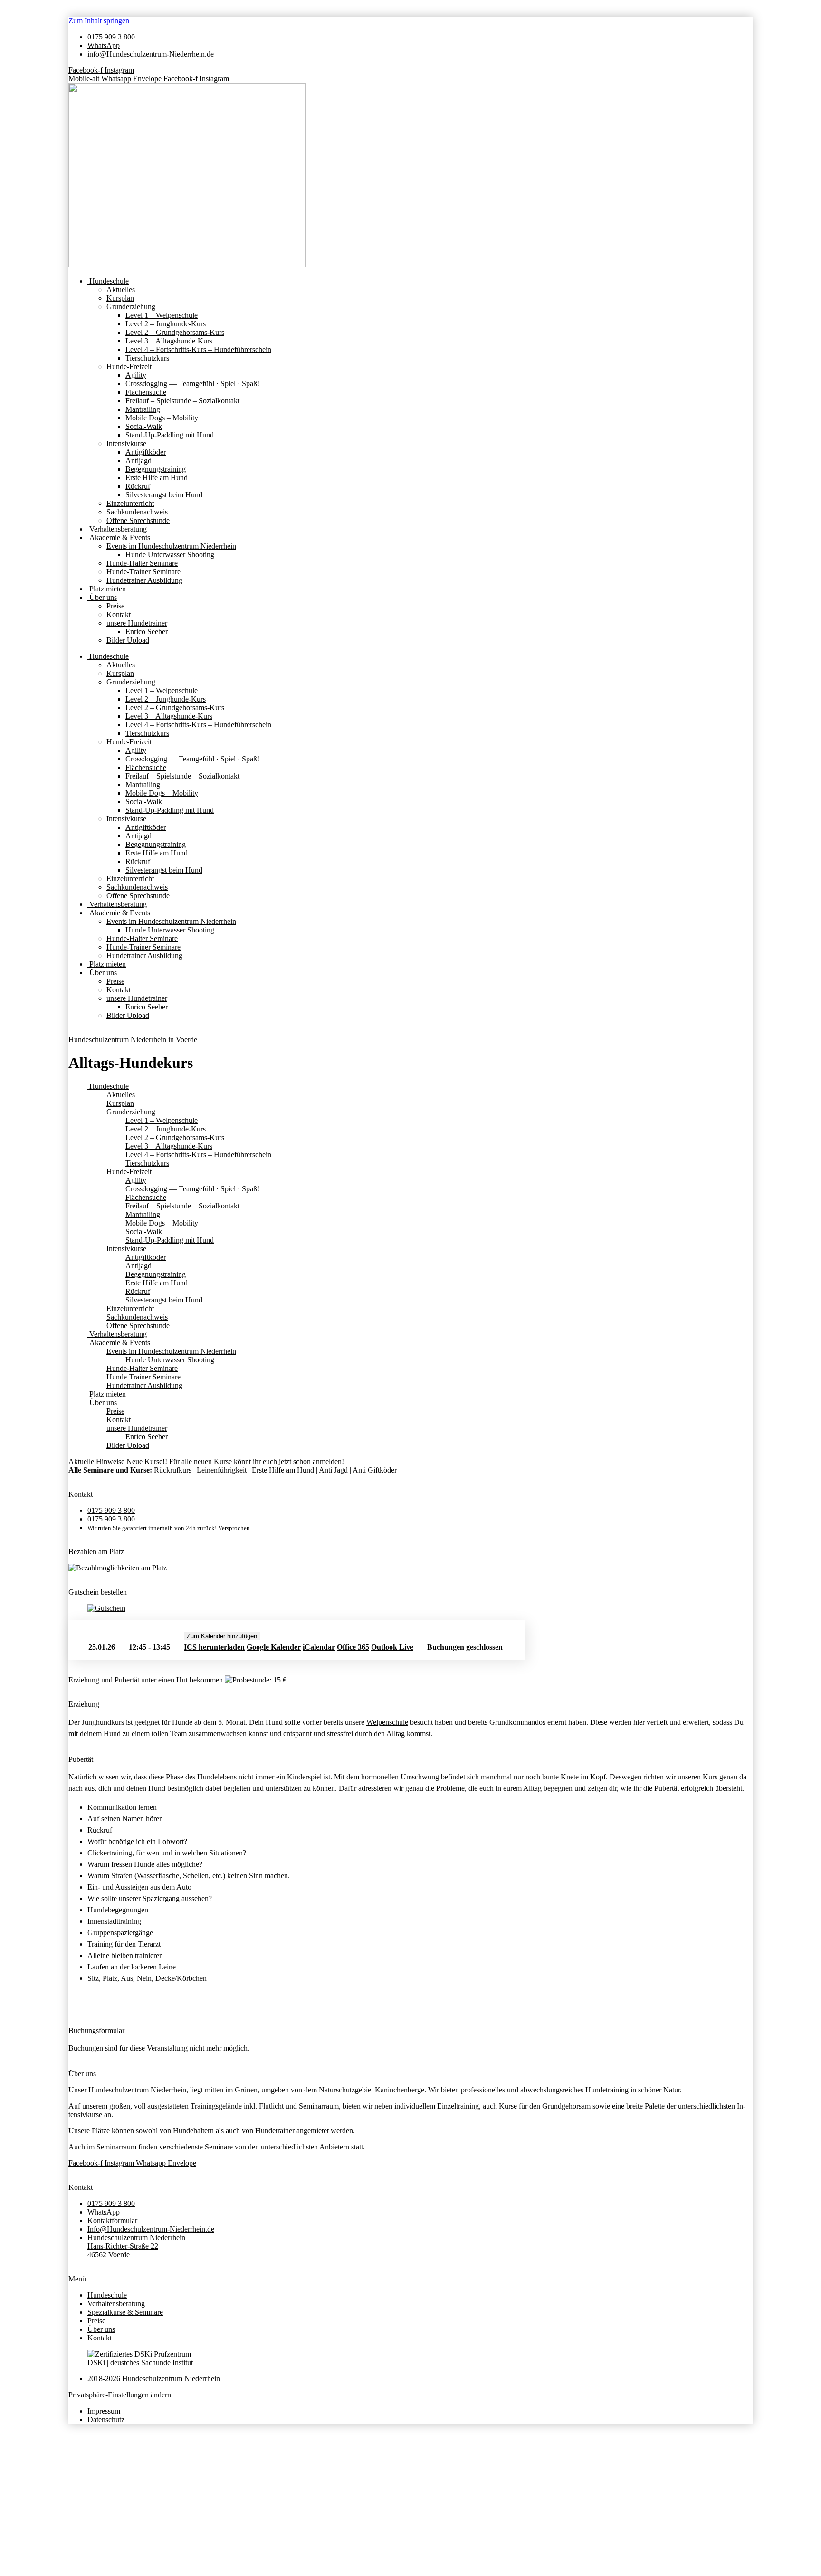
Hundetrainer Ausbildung (144, 580)
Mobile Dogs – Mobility (162, 418)
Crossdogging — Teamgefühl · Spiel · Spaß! (192, 384)
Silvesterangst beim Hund (164, 495)
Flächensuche (146, 392)
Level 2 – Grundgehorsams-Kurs (175, 332)
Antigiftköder (146, 452)
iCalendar (319, 1647)
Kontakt (119, 614)
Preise (115, 606)
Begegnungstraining (156, 469)
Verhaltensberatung (117, 529)
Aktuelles (121, 290)
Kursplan (120, 298)
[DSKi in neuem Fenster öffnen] (139, 2354)
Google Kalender (274, 1647)
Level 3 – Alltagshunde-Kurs (169, 341)
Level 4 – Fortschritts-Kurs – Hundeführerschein (198, 349)
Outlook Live (392, 1647)
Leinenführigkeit (222, 1470)
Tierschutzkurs (147, 358)
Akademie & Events (119, 537)
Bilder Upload (128, 640)
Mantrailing (143, 409)
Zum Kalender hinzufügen (222, 1636)
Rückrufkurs (173, 1470)
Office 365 (353, 1647)
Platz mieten (107, 589)
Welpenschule (387, 1722)
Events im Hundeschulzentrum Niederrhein (171, 546)
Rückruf (138, 486)
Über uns (102, 597)
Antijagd (138, 461)
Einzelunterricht (130, 503)
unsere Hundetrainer (137, 623)
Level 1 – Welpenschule (162, 315)
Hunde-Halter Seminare (142, 563)
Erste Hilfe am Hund (157, 478)
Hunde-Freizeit (129, 366)
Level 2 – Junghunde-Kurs (166, 324)
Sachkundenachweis (137, 512)
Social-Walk (144, 426)
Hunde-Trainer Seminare (143, 572)
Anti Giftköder (375, 1470)
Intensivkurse (126, 443)
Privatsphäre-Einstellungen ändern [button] (120, 2395)
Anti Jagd (333, 1470)
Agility (136, 375)
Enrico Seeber (147, 632)
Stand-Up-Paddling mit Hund (170, 435)
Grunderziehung (131, 307)
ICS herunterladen (214, 1647)
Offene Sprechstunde (138, 520)
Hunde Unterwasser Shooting (170, 555)
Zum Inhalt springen (99, 21)
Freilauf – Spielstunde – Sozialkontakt (182, 401)
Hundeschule (108, 281)
